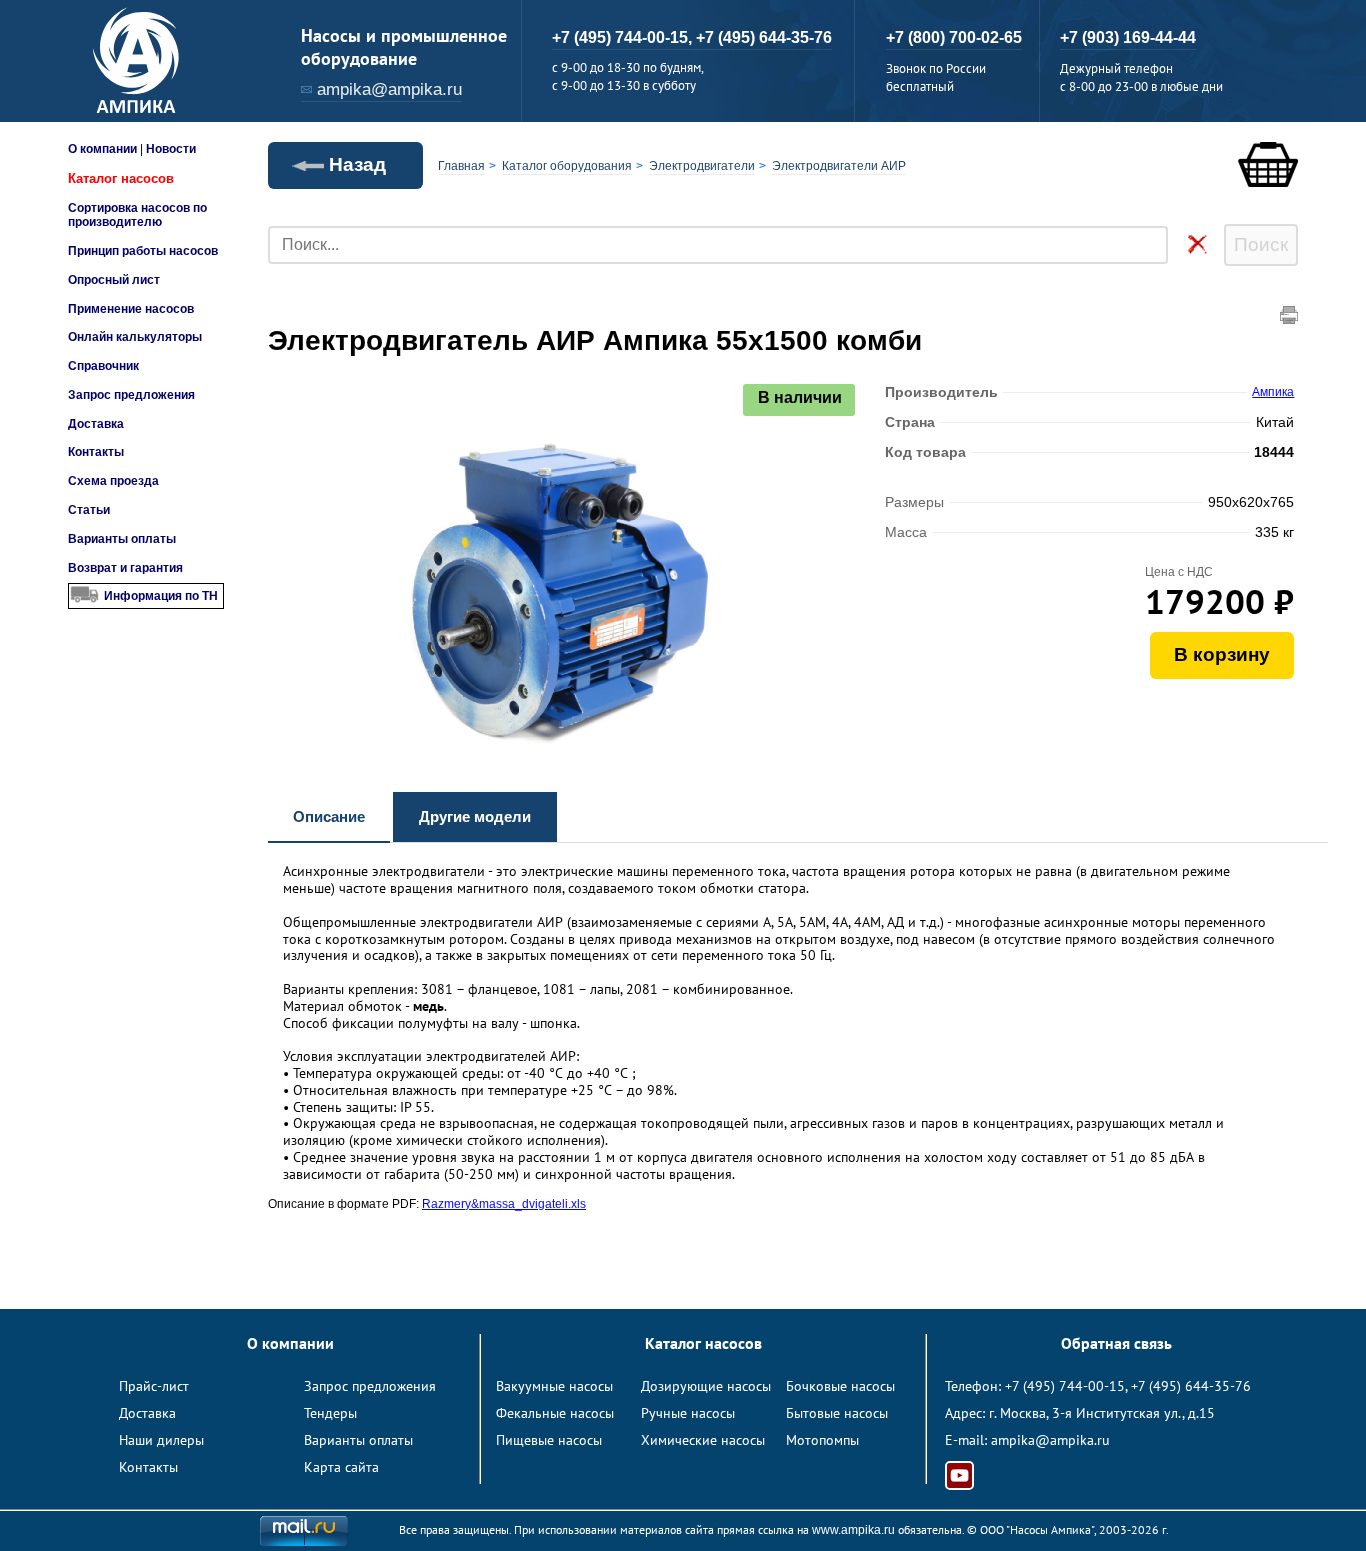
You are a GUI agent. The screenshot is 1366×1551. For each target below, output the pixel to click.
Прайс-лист (154, 1386)
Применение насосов (131, 309)
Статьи (89, 510)
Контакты (96, 452)
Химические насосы (703, 1440)
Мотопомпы (822, 1440)
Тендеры (330, 1413)
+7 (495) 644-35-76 (764, 37)
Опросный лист (114, 280)
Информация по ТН (161, 596)
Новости (171, 149)
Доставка (96, 424)
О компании (102, 149)
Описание (329, 816)
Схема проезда (113, 481)
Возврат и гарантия (125, 568)
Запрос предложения (131, 395)
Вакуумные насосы (554, 1386)
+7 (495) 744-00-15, (624, 37)
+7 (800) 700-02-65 (954, 37)
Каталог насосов (121, 178)
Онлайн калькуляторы (135, 337)
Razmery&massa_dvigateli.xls (504, 1204)
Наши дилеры (161, 1440)
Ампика (1273, 392)
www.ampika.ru (853, 1530)
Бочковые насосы (840, 1386)
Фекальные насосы (555, 1413)
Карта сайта (341, 1467)
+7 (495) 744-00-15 (1065, 1386)
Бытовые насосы (837, 1413)
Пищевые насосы (549, 1440)
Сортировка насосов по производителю (137, 215)
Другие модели (475, 816)
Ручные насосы (688, 1413)
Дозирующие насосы (706, 1386)
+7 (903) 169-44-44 (1128, 37)
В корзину (1222, 654)
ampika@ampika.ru (389, 89)
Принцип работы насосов (143, 251)
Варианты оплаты (122, 539)
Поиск (1261, 244)
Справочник (103, 366)
